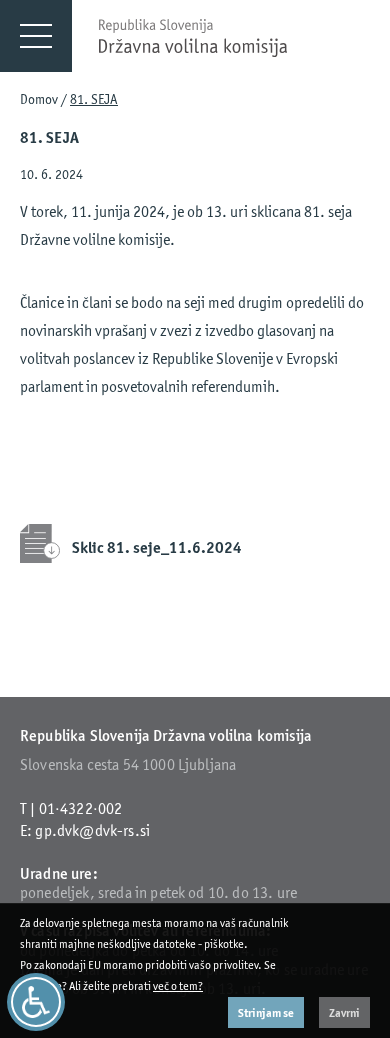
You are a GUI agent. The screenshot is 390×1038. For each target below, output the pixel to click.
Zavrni (344, 1012)
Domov (39, 99)
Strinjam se (266, 1012)
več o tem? (178, 986)
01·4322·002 (81, 808)
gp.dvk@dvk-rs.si (92, 830)
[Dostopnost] (36, 1002)
